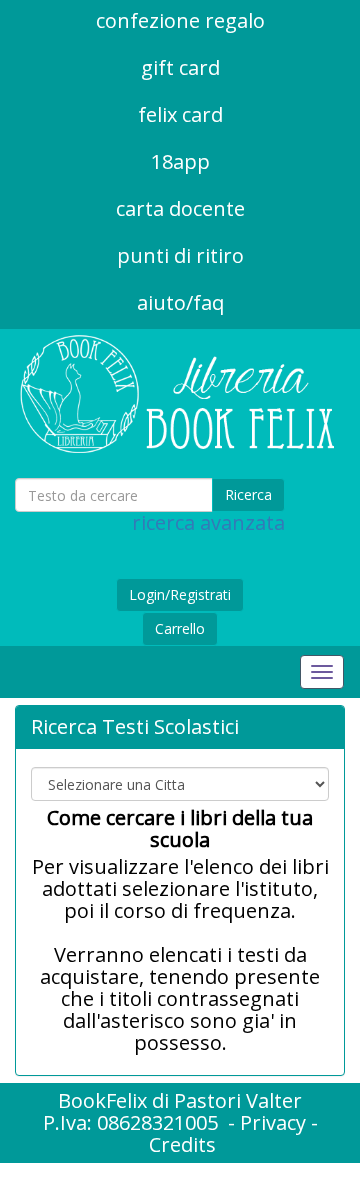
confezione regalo (180, 20)
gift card (180, 67)
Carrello (180, 628)
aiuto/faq (180, 302)
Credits (182, 1144)
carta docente (180, 208)
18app (180, 161)
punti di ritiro (180, 255)
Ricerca (248, 494)
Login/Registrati (180, 594)
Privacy (273, 1122)
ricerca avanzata (208, 522)
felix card (180, 114)
